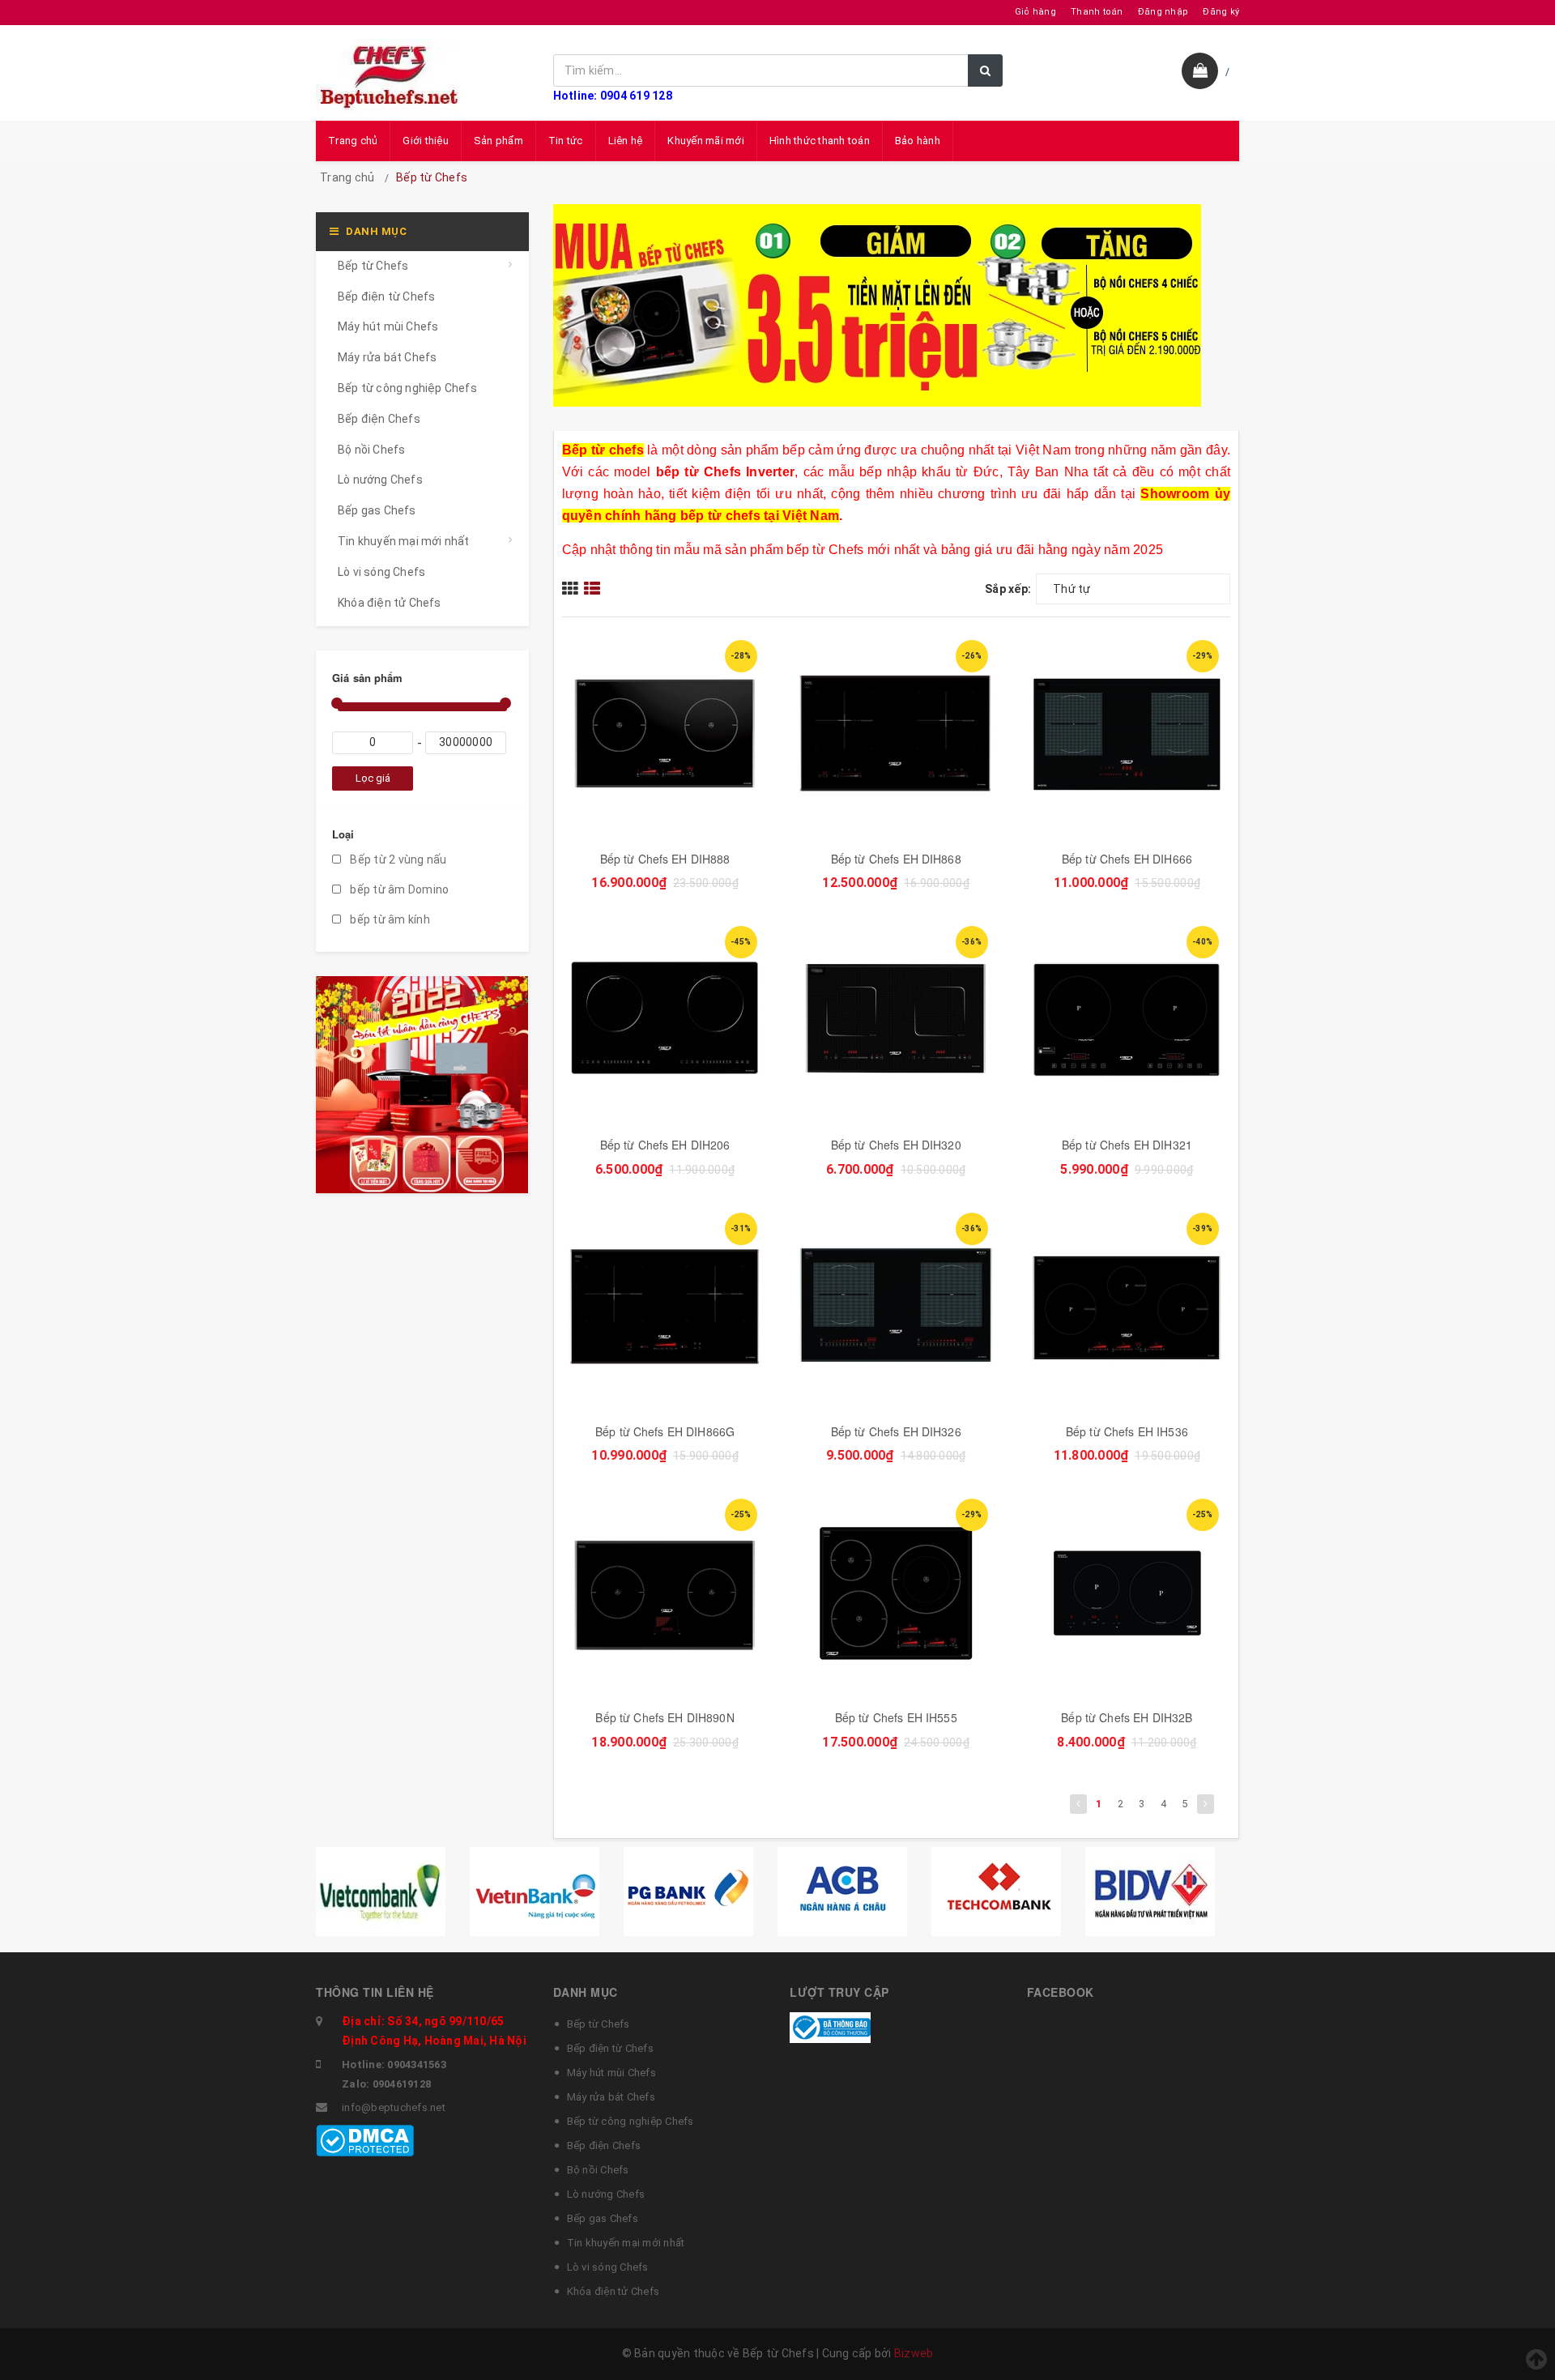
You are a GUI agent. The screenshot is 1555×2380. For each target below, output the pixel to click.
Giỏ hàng (1035, 12)
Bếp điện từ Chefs (386, 296)
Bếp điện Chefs (379, 419)
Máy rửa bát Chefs (387, 357)
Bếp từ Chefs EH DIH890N (665, 1717)
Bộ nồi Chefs (371, 450)
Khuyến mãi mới (706, 141)
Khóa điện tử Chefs (390, 603)
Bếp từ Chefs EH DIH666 (1127, 859)
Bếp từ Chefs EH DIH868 (896, 859)
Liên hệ (626, 141)
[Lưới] (573, 588)
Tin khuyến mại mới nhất (404, 541)
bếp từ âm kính (389, 919)
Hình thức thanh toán (820, 141)
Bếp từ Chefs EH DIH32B (1127, 1717)
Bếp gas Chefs (377, 510)
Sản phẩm (498, 141)
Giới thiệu (426, 141)
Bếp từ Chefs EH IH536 (1127, 1431)
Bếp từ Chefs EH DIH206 (665, 1145)
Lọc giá (373, 778)
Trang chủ (353, 141)
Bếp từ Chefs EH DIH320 (896, 1145)
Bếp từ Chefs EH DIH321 (1127, 1145)
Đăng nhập (1163, 12)
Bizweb (914, 2353)
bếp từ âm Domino (398, 889)
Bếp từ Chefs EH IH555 (896, 1717)
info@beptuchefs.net (394, 2107)
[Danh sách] (594, 588)
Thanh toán (1097, 12)
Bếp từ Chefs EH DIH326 (896, 1431)
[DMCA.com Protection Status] (365, 2140)
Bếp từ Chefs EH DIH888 (665, 859)
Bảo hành (918, 141)
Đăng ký (1221, 12)
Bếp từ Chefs (373, 266)
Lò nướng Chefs (380, 480)
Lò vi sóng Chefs (381, 572)
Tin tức (566, 141)
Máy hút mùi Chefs (388, 326)
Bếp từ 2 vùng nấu (397, 859)
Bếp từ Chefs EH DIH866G (665, 1431)
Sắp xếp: (1008, 589)
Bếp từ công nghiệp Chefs (407, 388)
